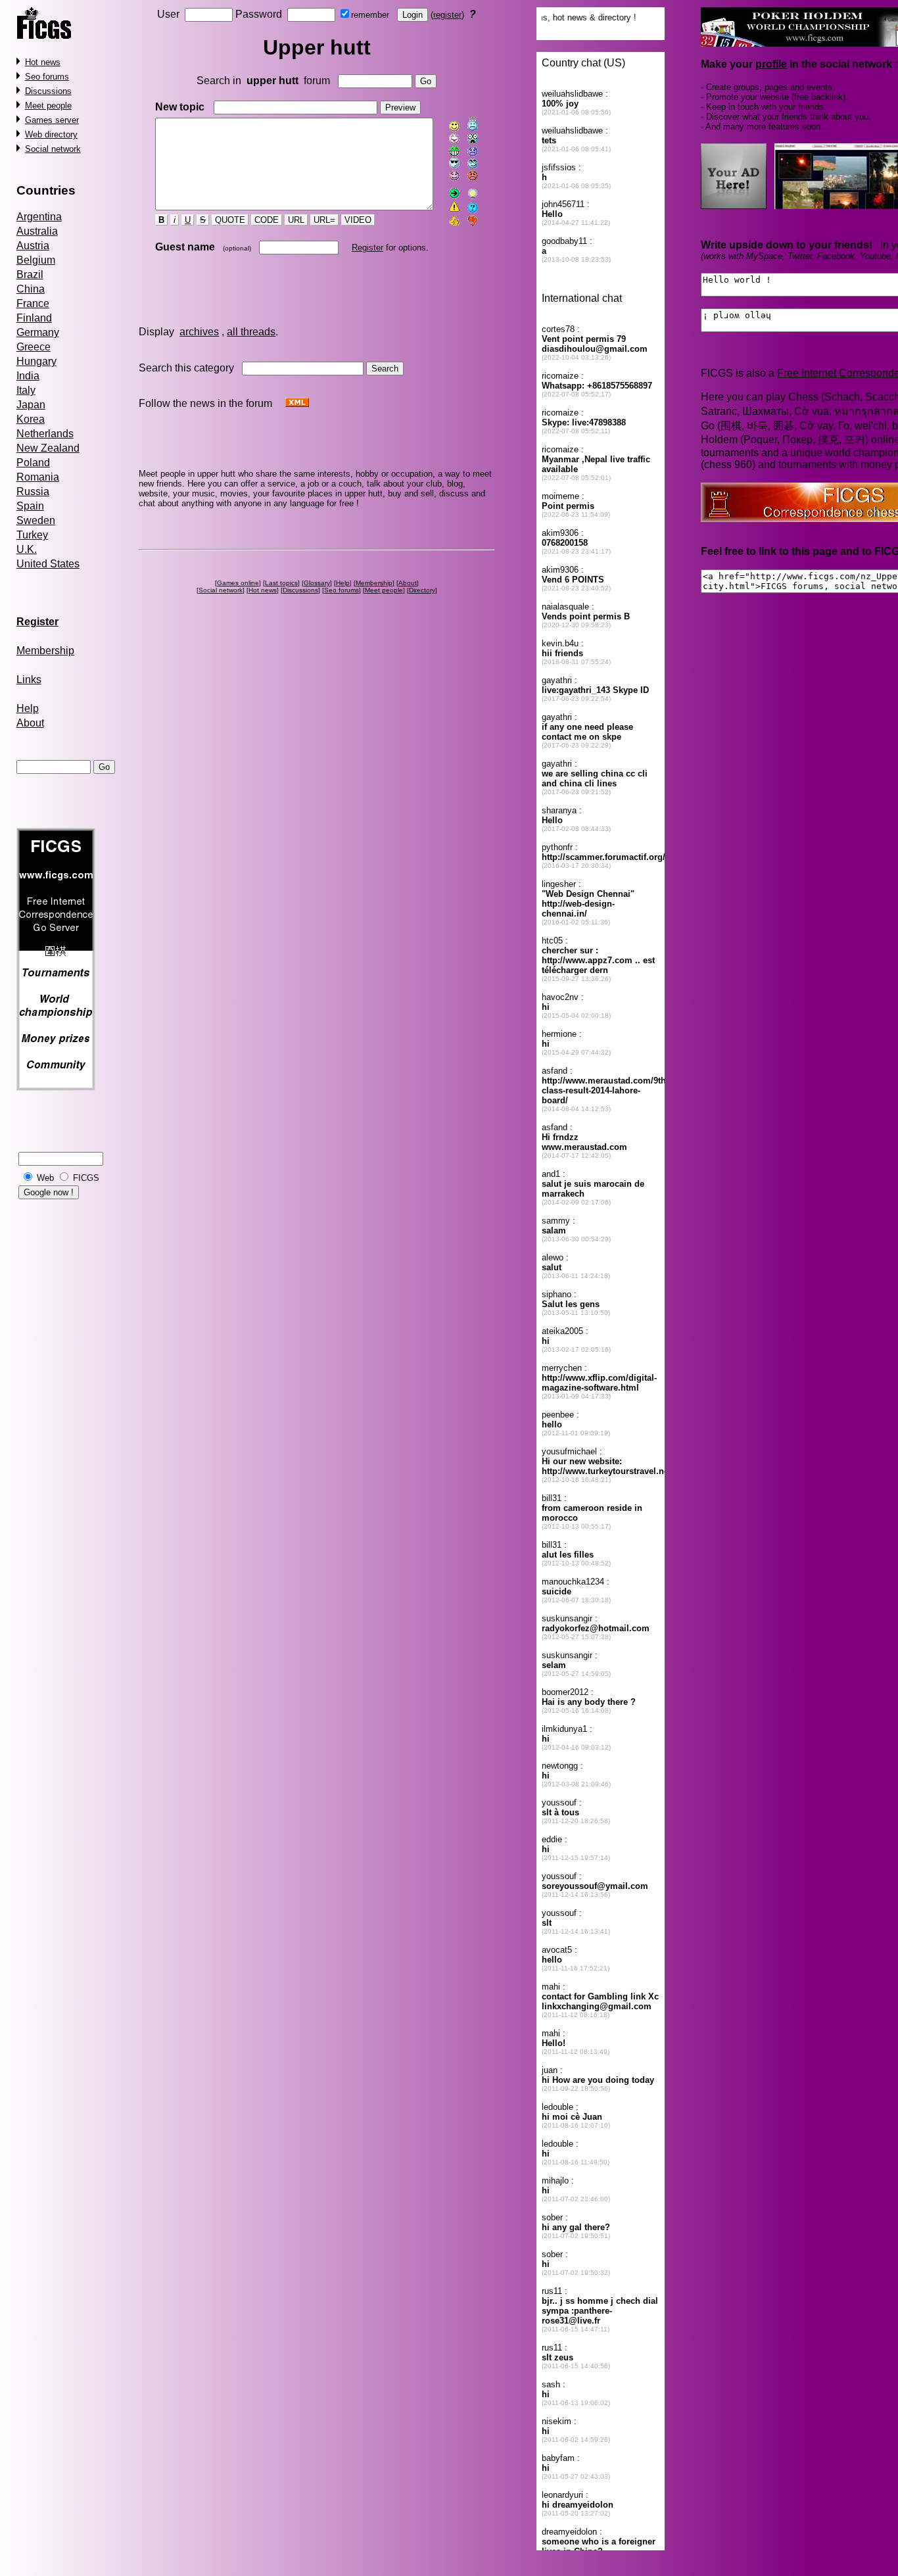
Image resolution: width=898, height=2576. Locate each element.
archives (199, 332)
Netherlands (45, 434)
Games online (238, 583)
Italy (26, 390)
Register (367, 248)
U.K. (27, 549)
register (447, 15)
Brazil (30, 274)
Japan (31, 405)
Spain (30, 506)
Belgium (36, 260)
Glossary (317, 583)
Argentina (39, 217)
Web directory (51, 134)
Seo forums (47, 77)
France (33, 303)
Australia (37, 231)
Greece (34, 347)
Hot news (43, 62)
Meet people (48, 106)
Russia (33, 491)
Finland (34, 318)
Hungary (36, 361)
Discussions (48, 91)
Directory (422, 590)
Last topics (281, 583)
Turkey (32, 535)
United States (48, 564)
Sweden (36, 520)
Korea (31, 419)
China (31, 289)
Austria (33, 246)
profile (771, 64)
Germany (38, 332)
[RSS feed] (297, 403)
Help (28, 708)
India (28, 376)
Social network (53, 149)
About (30, 723)
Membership (45, 651)
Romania (38, 477)
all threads (251, 332)
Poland (33, 463)
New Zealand (48, 448)
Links (29, 680)
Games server (52, 120)
